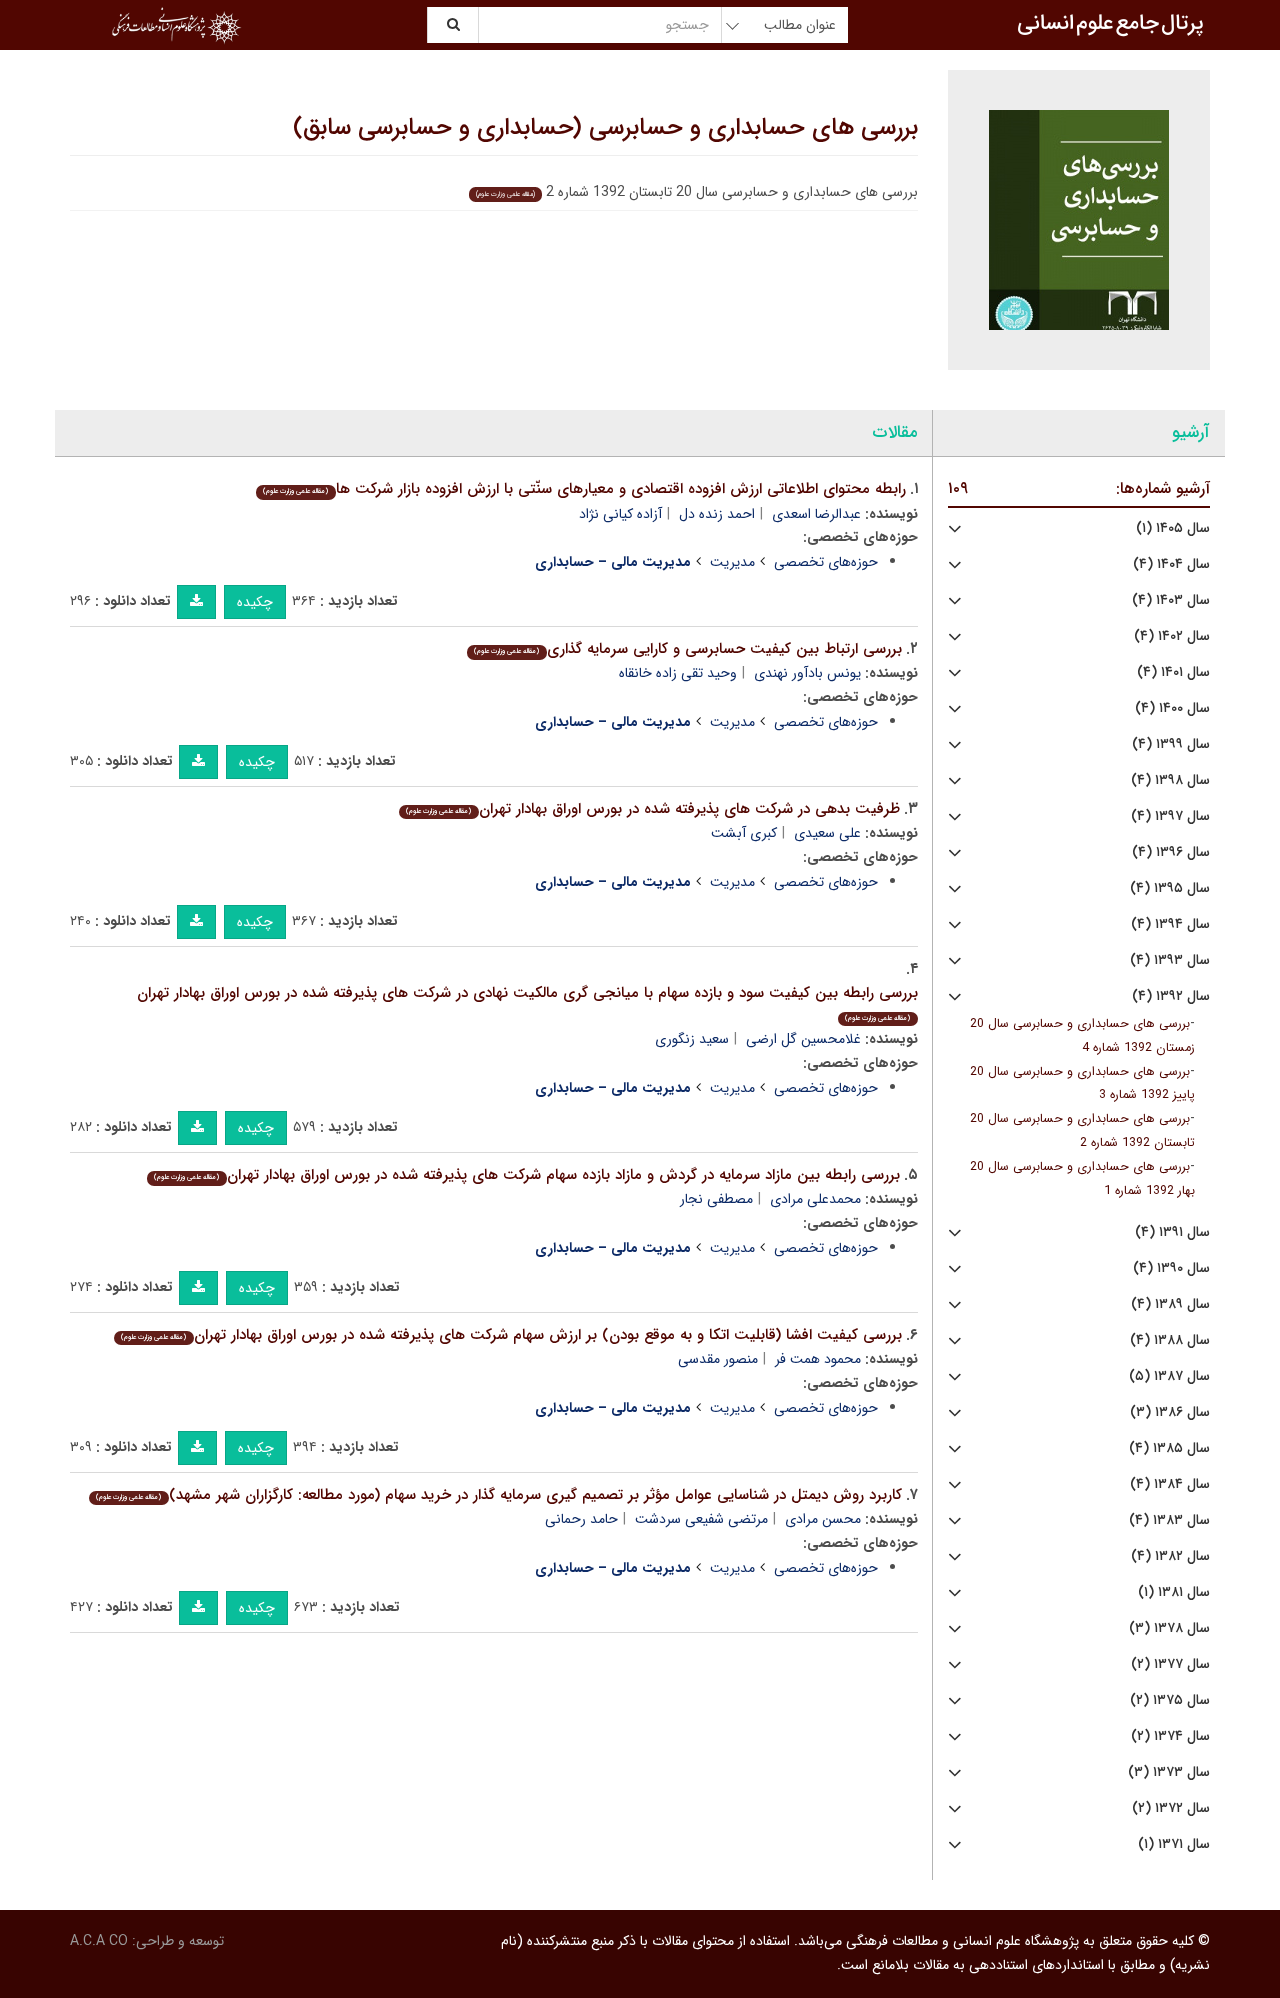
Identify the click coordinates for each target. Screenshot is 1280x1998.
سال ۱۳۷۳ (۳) (1169, 1772)
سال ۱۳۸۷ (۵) (1169, 1376)
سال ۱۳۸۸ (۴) (1170, 1340)
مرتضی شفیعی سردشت (701, 1519)
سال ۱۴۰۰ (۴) (1172, 708)
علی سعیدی (827, 833)
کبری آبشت (744, 833)
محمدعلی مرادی (815, 1199)
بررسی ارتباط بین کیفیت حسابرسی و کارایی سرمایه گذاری (687, 649)
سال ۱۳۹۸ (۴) (1170, 780)
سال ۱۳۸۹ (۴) (1170, 1304)
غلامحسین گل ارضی (803, 1039)
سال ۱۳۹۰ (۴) (1171, 1268)
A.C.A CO (99, 1941)
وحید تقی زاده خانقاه (678, 673)
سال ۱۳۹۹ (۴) (1171, 744)
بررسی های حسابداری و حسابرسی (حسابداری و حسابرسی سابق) (605, 128)
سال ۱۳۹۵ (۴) (1170, 888)
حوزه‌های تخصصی (826, 562)
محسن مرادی (823, 1519)
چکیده (255, 602)
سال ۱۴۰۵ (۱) (1173, 528)
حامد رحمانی (581, 1519)
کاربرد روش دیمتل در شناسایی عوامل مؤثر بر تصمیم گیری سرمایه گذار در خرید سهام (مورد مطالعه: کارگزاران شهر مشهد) (498, 1495)
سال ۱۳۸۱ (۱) (1174, 1592)
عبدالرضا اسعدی (816, 514)
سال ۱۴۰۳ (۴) (1171, 600)
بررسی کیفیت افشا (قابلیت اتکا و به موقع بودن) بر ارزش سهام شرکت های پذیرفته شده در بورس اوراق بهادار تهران (511, 1335)
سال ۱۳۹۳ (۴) (1170, 960)
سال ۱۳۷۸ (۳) (1169, 1628)
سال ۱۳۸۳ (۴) (1169, 1520)
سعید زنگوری (692, 1039)
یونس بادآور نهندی (807, 673)
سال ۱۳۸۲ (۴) (1170, 1556)
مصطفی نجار (716, 1199)
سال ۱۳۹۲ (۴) (1171, 996)
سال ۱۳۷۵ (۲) (1170, 1700)
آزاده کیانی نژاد (620, 514)
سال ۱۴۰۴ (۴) (1171, 564)
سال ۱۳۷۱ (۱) (1174, 1844)
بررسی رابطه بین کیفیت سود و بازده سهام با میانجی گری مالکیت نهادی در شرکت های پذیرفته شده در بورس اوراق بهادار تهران (527, 1002)
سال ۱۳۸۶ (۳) (1170, 1412)
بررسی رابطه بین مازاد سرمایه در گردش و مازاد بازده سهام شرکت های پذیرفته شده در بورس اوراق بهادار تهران (526, 1175)
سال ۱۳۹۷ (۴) (1170, 816)
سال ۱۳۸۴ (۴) (1170, 1484)
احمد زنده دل (717, 514)
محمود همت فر (818, 1359)
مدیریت (732, 562)
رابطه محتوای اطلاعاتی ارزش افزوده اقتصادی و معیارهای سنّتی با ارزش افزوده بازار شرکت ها (584, 489)
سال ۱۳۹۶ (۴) (1171, 852)
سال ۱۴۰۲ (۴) (1172, 636)
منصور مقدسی (718, 1359)
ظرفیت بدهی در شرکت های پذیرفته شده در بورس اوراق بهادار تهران (652, 809)
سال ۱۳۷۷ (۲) (1170, 1664)
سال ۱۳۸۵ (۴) (1169, 1448)
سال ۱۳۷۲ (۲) (1171, 1808)
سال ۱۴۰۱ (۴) (1173, 672)
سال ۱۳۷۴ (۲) (1170, 1736)
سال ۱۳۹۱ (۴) (1172, 1232)
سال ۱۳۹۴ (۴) (1170, 924)
